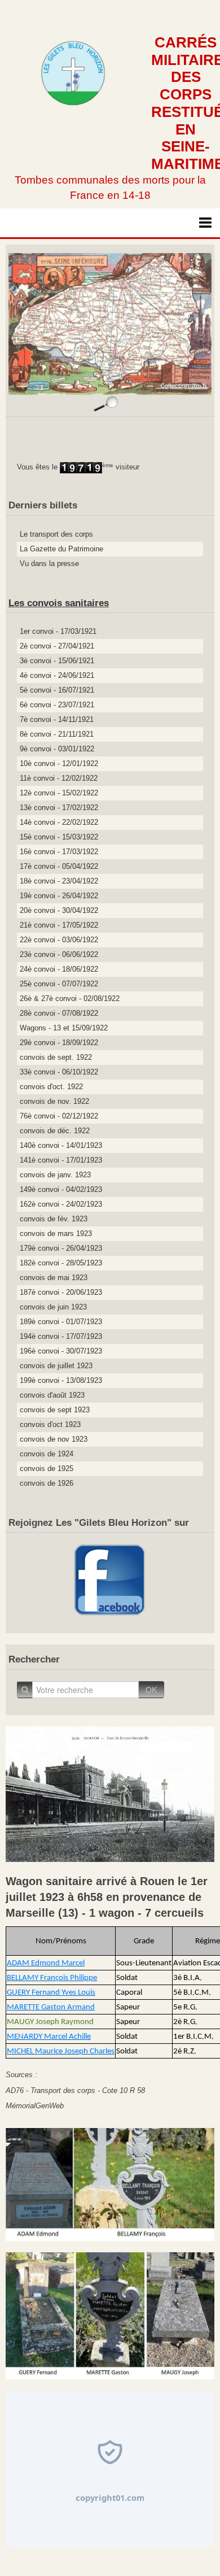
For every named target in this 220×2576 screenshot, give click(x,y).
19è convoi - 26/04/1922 (59, 896)
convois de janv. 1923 (55, 1175)
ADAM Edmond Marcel (46, 1963)
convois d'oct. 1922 (51, 1087)
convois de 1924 (47, 1454)
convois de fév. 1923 (54, 1219)
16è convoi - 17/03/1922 (59, 852)
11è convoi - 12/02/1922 (59, 778)
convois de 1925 (47, 1468)
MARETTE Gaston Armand (51, 2007)
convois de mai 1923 (54, 1278)
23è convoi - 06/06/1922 (59, 954)
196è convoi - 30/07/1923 (61, 1351)
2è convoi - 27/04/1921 (57, 646)
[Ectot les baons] (110, 2184)
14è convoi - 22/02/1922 (59, 822)
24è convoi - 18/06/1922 (59, 969)
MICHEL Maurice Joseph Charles (61, 2051)
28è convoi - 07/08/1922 (59, 1013)
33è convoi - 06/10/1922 (59, 1072)
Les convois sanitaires (59, 603)
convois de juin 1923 (53, 1307)
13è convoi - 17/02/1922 (59, 808)
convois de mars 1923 (56, 1233)
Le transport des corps (56, 534)
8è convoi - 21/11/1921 (57, 734)
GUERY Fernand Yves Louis (51, 1993)
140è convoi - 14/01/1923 (61, 1145)
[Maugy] (110, 2315)
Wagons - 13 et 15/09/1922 (64, 1028)
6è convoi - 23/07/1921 (57, 705)
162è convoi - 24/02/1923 (61, 1204)
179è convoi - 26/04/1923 (61, 1248)
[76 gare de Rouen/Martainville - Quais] (110, 1793)
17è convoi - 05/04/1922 (59, 866)
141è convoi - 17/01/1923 (61, 1160)
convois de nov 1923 (54, 1439)
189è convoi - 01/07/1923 (61, 1322)
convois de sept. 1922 (56, 1057)
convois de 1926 (47, 1483)
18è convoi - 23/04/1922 (59, 881)
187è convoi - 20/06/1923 (61, 1292)
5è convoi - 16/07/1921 (57, 690)
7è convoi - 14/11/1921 (57, 719)
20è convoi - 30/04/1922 (59, 910)
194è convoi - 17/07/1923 (61, 1336)
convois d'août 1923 (52, 1395)
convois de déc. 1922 (55, 1131)
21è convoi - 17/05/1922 (59, 925)
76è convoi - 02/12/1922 (59, 1116)
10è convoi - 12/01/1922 (59, 763)
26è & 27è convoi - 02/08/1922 (70, 998)
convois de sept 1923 (55, 1410)
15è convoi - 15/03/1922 (59, 837)
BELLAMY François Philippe (52, 1978)
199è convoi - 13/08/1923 (61, 1380)
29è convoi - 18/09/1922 (59, 1043)
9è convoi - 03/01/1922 (57, 749)
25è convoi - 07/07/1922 (59, 984)
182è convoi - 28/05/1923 (61, 1263)
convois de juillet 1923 (56, 1366)
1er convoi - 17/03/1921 (58, 631)
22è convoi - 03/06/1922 (59, 940)
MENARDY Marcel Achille (49, 2037)
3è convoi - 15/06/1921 (57, 661)
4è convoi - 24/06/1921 (57, 675)
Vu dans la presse (49, 563)
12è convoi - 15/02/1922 (59, 793)
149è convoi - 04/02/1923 (61, 1189)
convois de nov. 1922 (54, 1101)
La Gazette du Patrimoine (61, 549)
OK (151, 1690)
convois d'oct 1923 (50, 1424)
